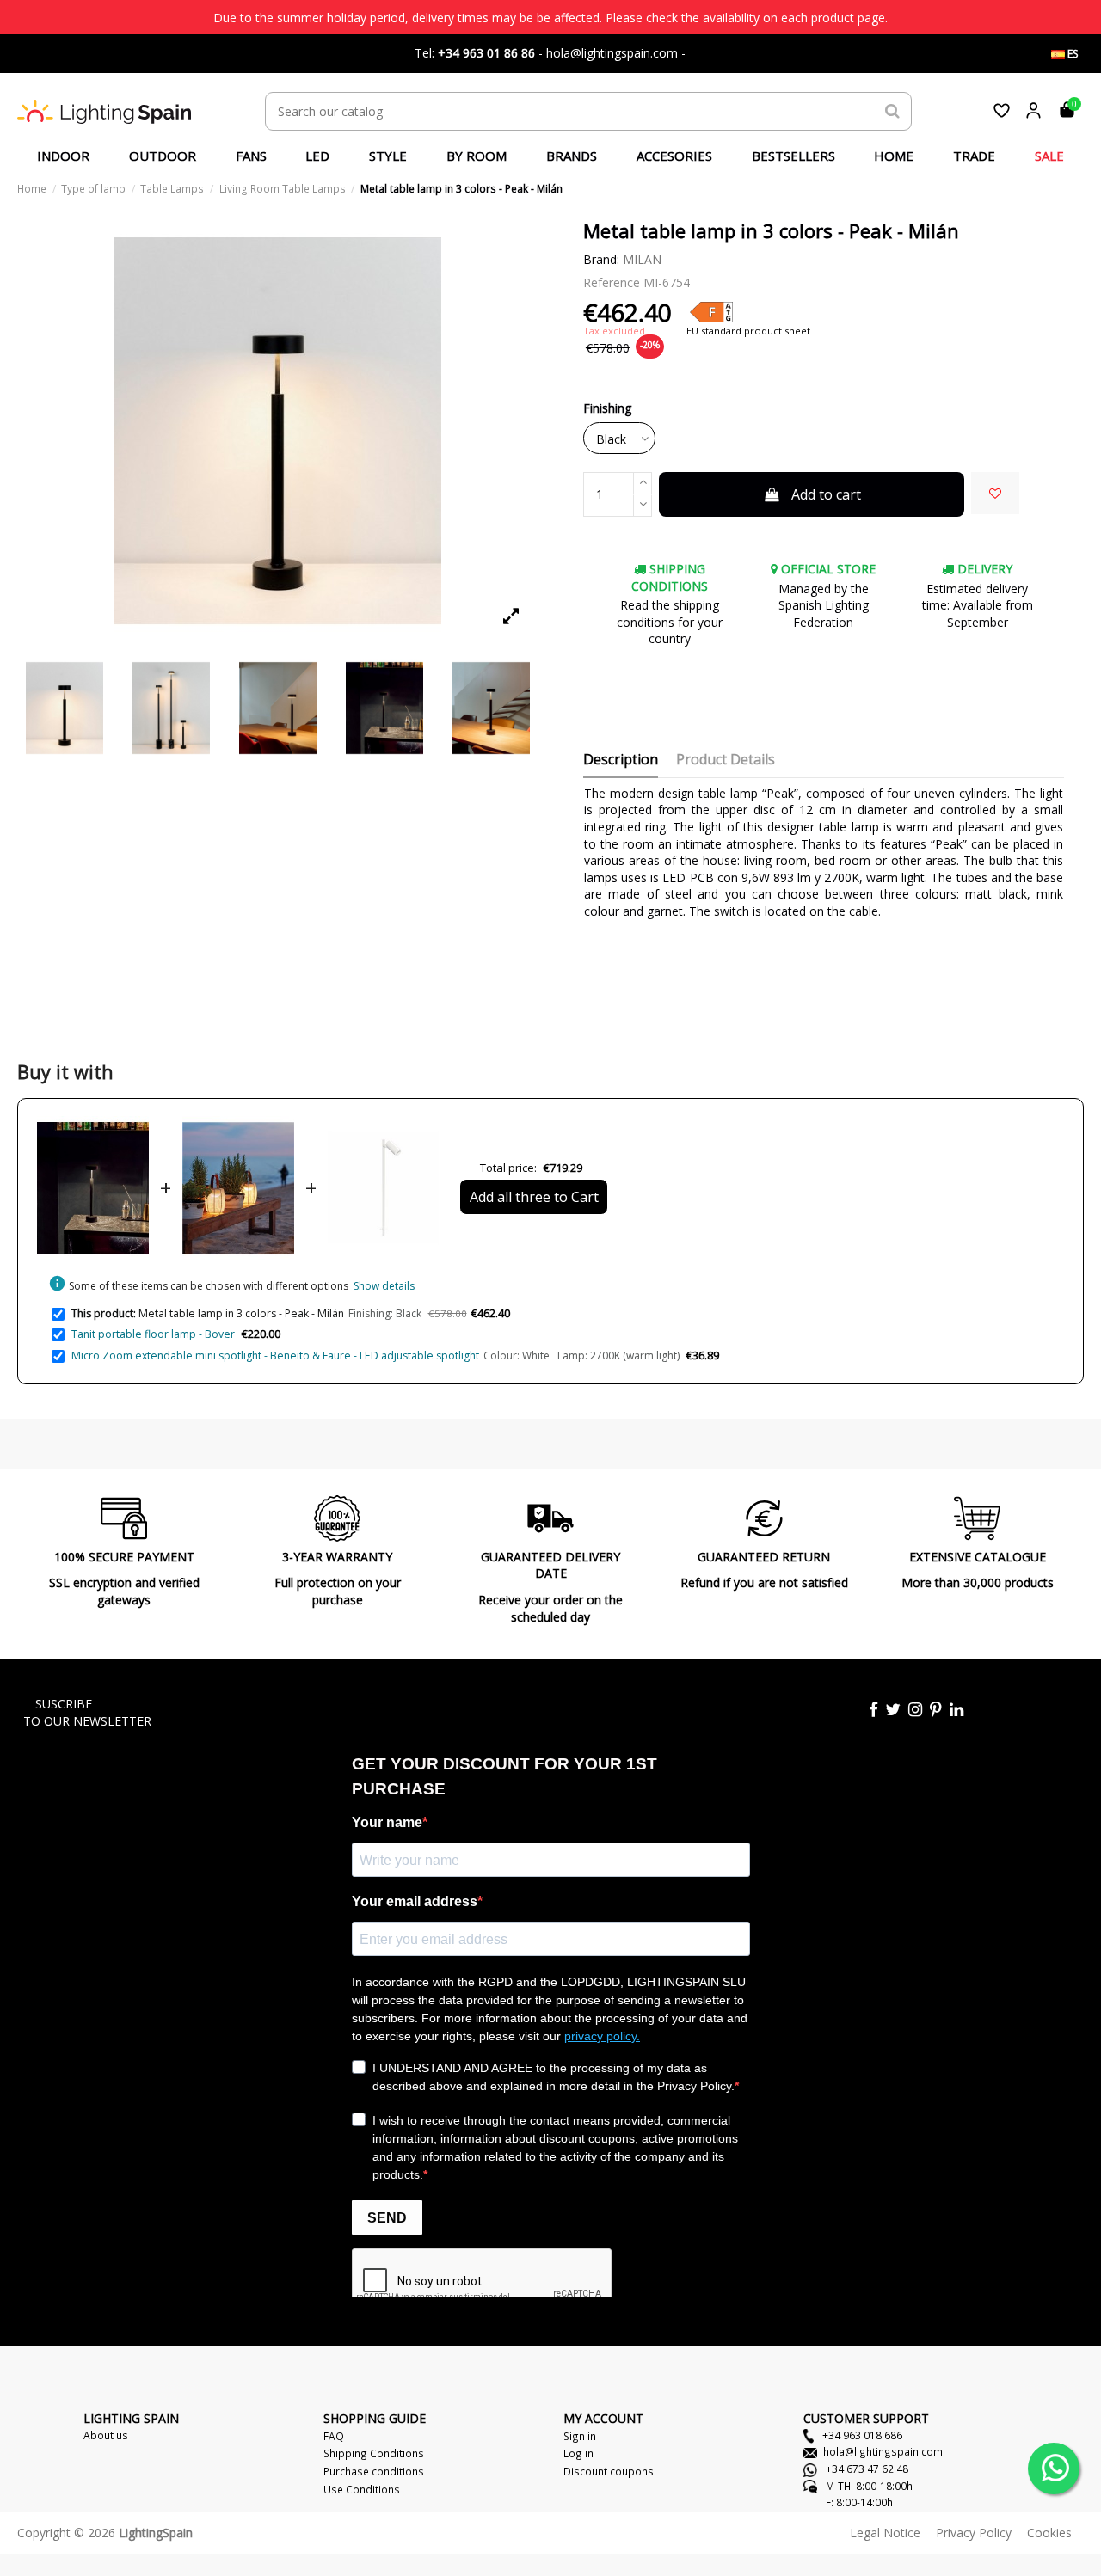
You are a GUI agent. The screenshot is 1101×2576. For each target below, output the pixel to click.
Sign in (580, 2436)
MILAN (642, 259)
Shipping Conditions (374, 2453)
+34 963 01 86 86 (486, 53)
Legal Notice (885, 2533)
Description (621, 760)
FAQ (334, 2436)
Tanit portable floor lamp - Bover (153, 1334)
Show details (384, 1286)
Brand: (601, 259)
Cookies (1049, 2533)
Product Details (726, 760)
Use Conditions (362, 2489)
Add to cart (826, 494)
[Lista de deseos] (1002, 110)
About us (106, 2435)
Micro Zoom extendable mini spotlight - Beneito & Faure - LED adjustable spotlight (275, 1355)
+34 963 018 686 (861, 2435)
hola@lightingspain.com (883, 2451)
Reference (612, 282)
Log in (578, 2453)
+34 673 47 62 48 (866, 2469)
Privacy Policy (974, 2533)
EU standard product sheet (748, 331)
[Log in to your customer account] (1033, 110)
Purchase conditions (374, 2471)
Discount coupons (609, 2471)
